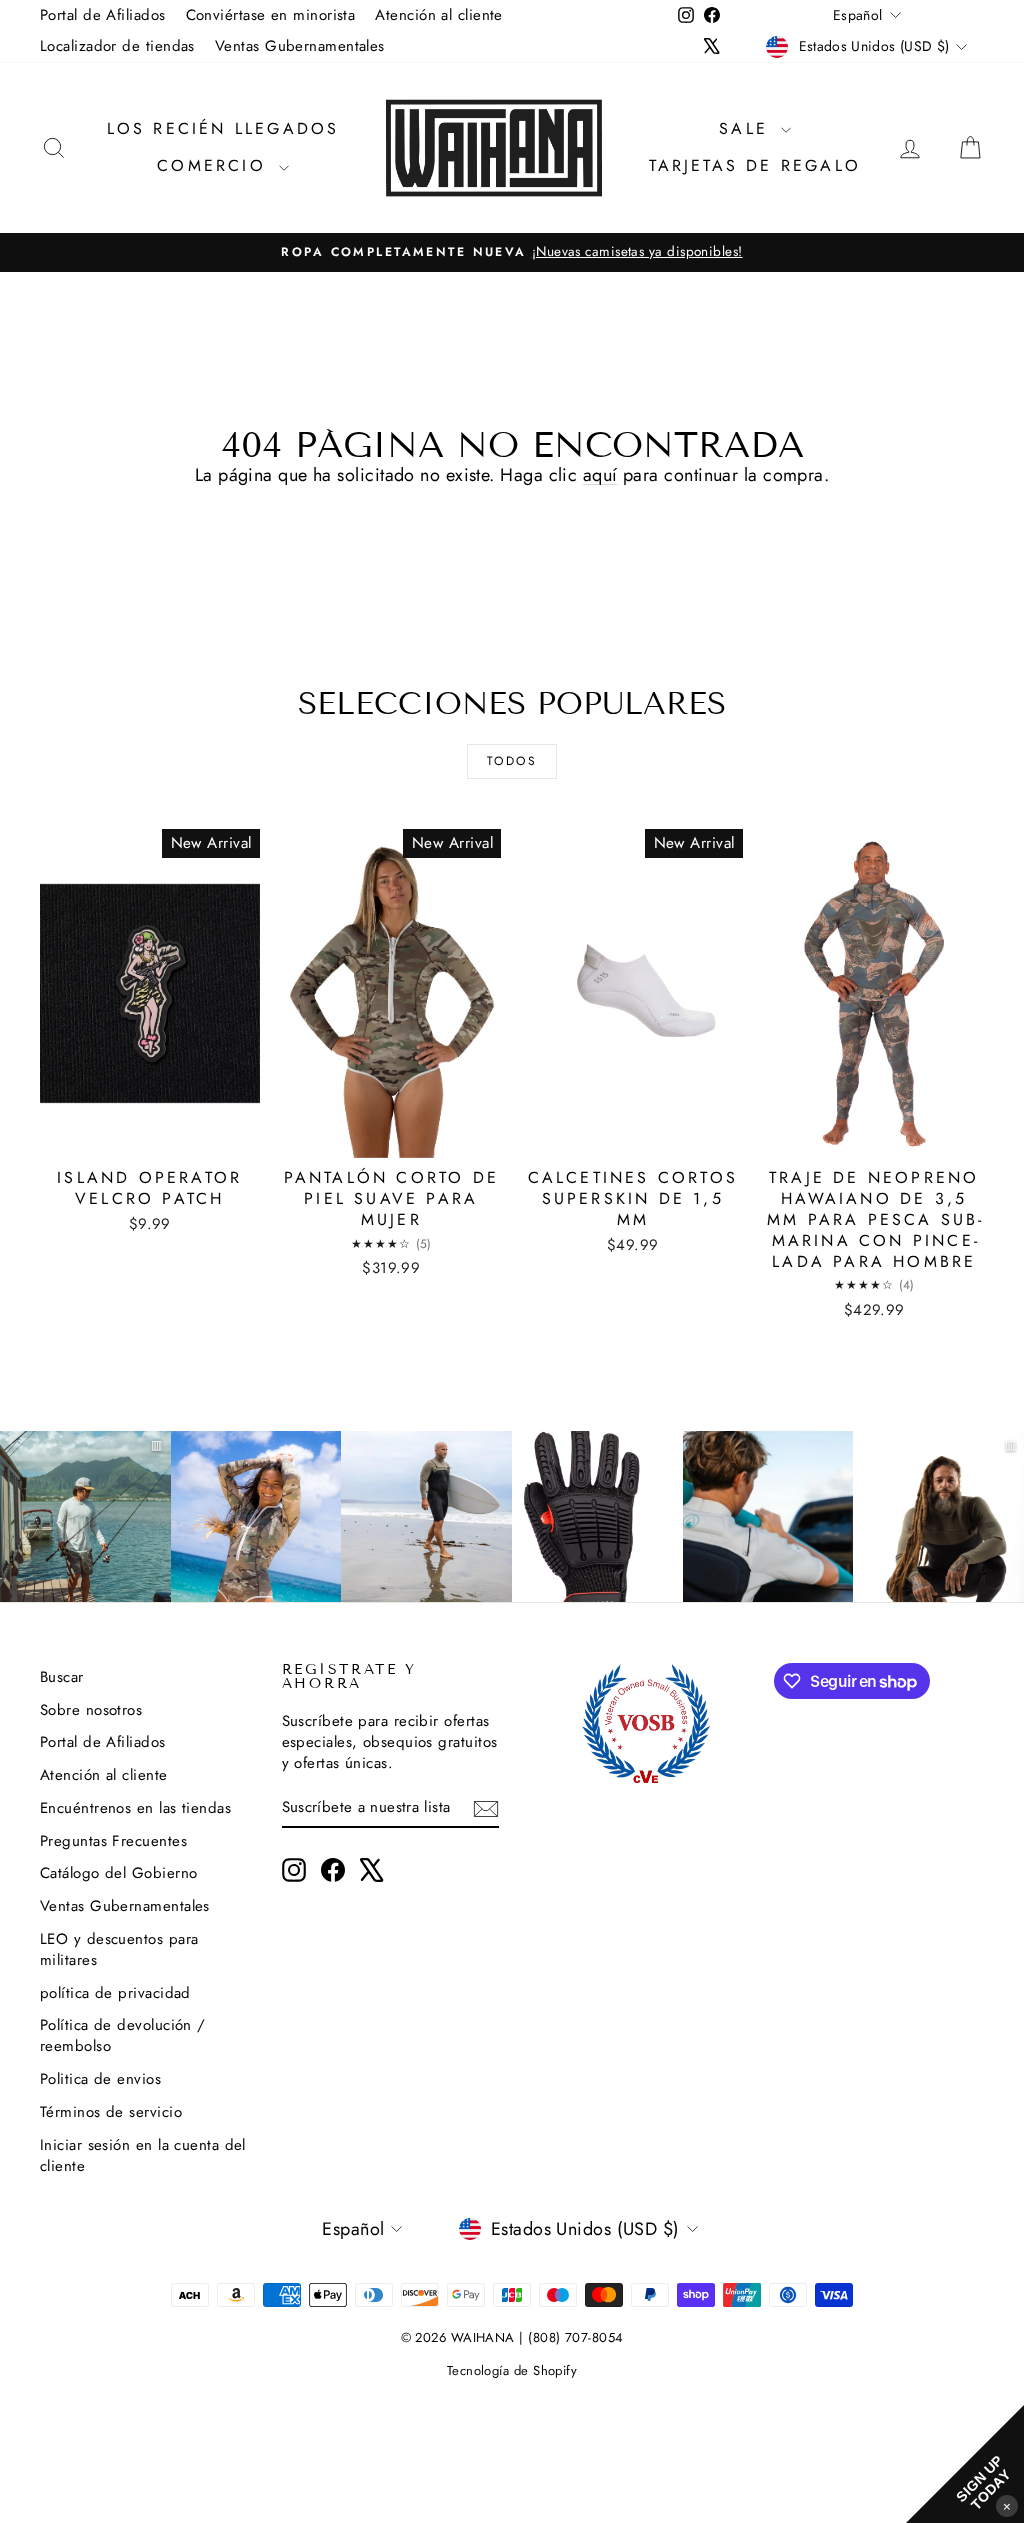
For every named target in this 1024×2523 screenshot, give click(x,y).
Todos (512, 761)
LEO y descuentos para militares (119, 1949)
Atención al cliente (439, 15)
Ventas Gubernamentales (300, 46)
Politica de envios (100, 2079)
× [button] (1007, 2505)
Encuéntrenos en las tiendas (135, 1808)
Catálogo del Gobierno (118, 1873)
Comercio (215, 165)
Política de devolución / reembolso (123, 2035)
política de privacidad (115, 1993)
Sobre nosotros (91, 1710)
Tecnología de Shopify (512, 2370)
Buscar (62, 1677)
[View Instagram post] (256, 1516)
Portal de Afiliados (103, 15)
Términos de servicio (111, 2112)
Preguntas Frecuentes (113, 1841)
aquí (600, 475)
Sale (747, 128)
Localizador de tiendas (117, 46)
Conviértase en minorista (271, 15)
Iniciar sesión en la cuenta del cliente (143, 2155)
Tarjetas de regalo (755, 165)
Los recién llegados (223, 128)
